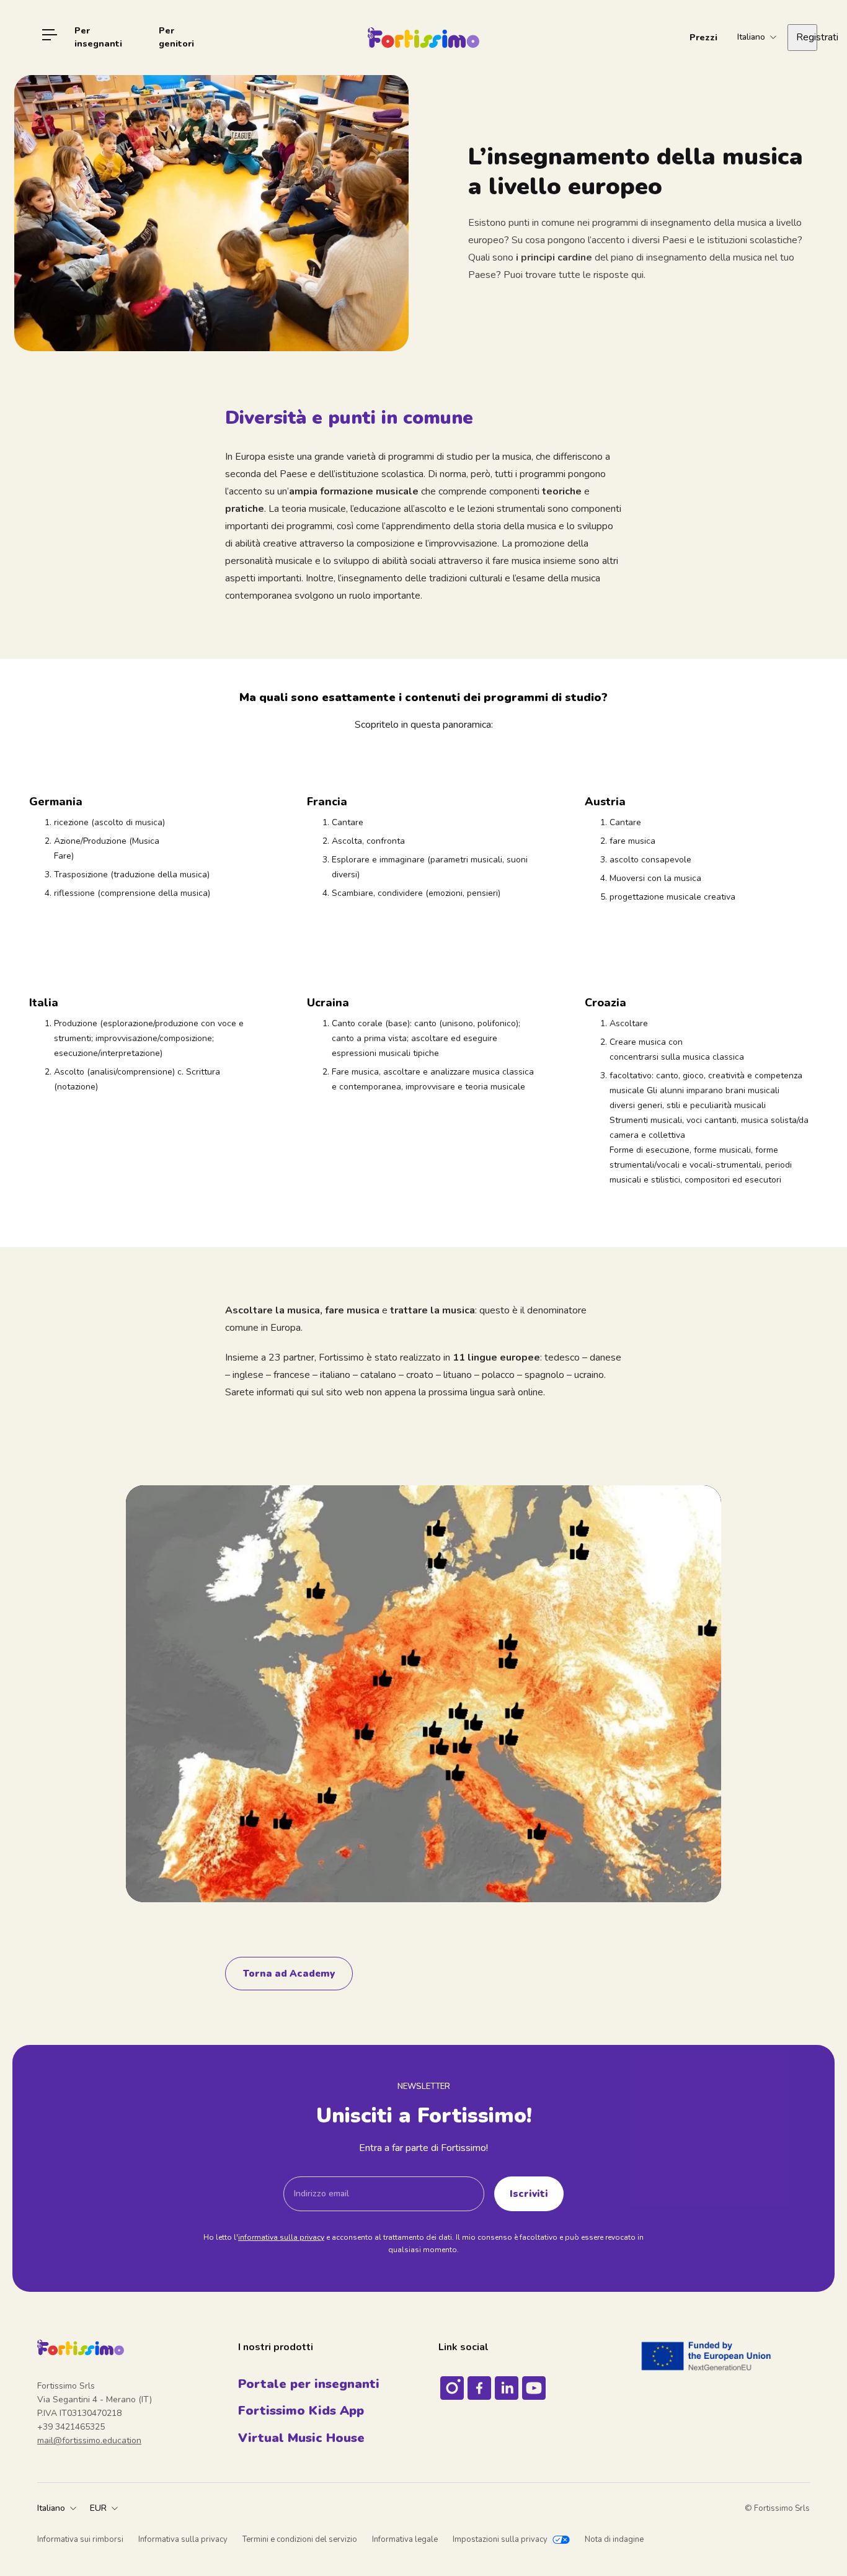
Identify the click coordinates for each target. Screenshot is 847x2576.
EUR (98, 2508)
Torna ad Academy (289, 1973)
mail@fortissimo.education (89, 2440)
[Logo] (423, 38)
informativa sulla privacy (281, 2237)
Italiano (51, 2508)
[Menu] (50, 37)
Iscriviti (529, 2194)
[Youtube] (534, 2388)
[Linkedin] (507, 2388)
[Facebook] (479, 2388)
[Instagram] (452, 2388)
